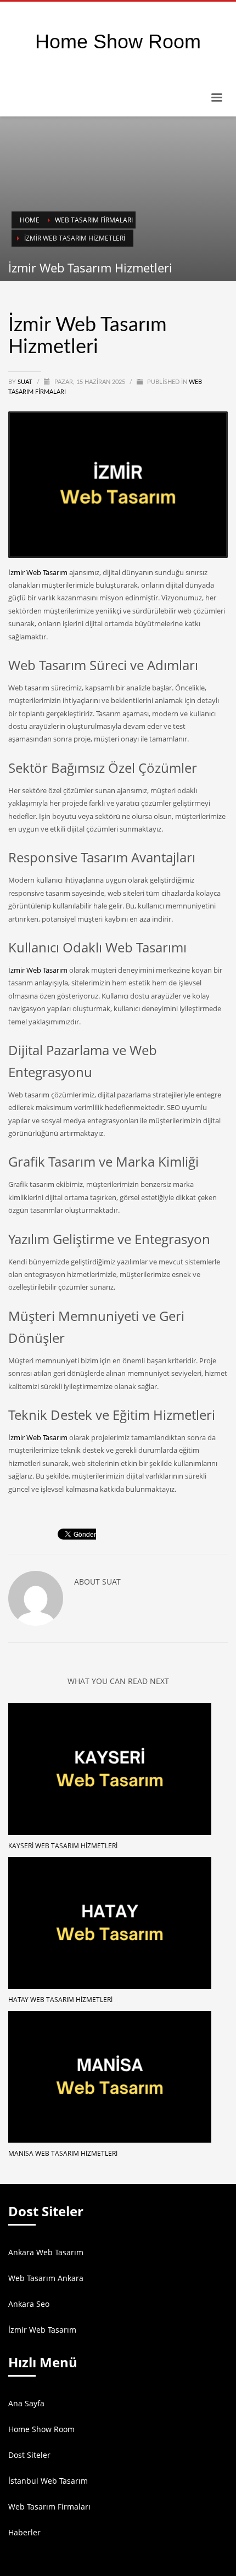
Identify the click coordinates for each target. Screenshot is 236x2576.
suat (26, 382)
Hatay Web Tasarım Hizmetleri (60, 2000)
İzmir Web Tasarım (38, 572)
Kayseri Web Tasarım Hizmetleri (63, 1846)
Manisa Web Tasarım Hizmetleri (63, 2153)
